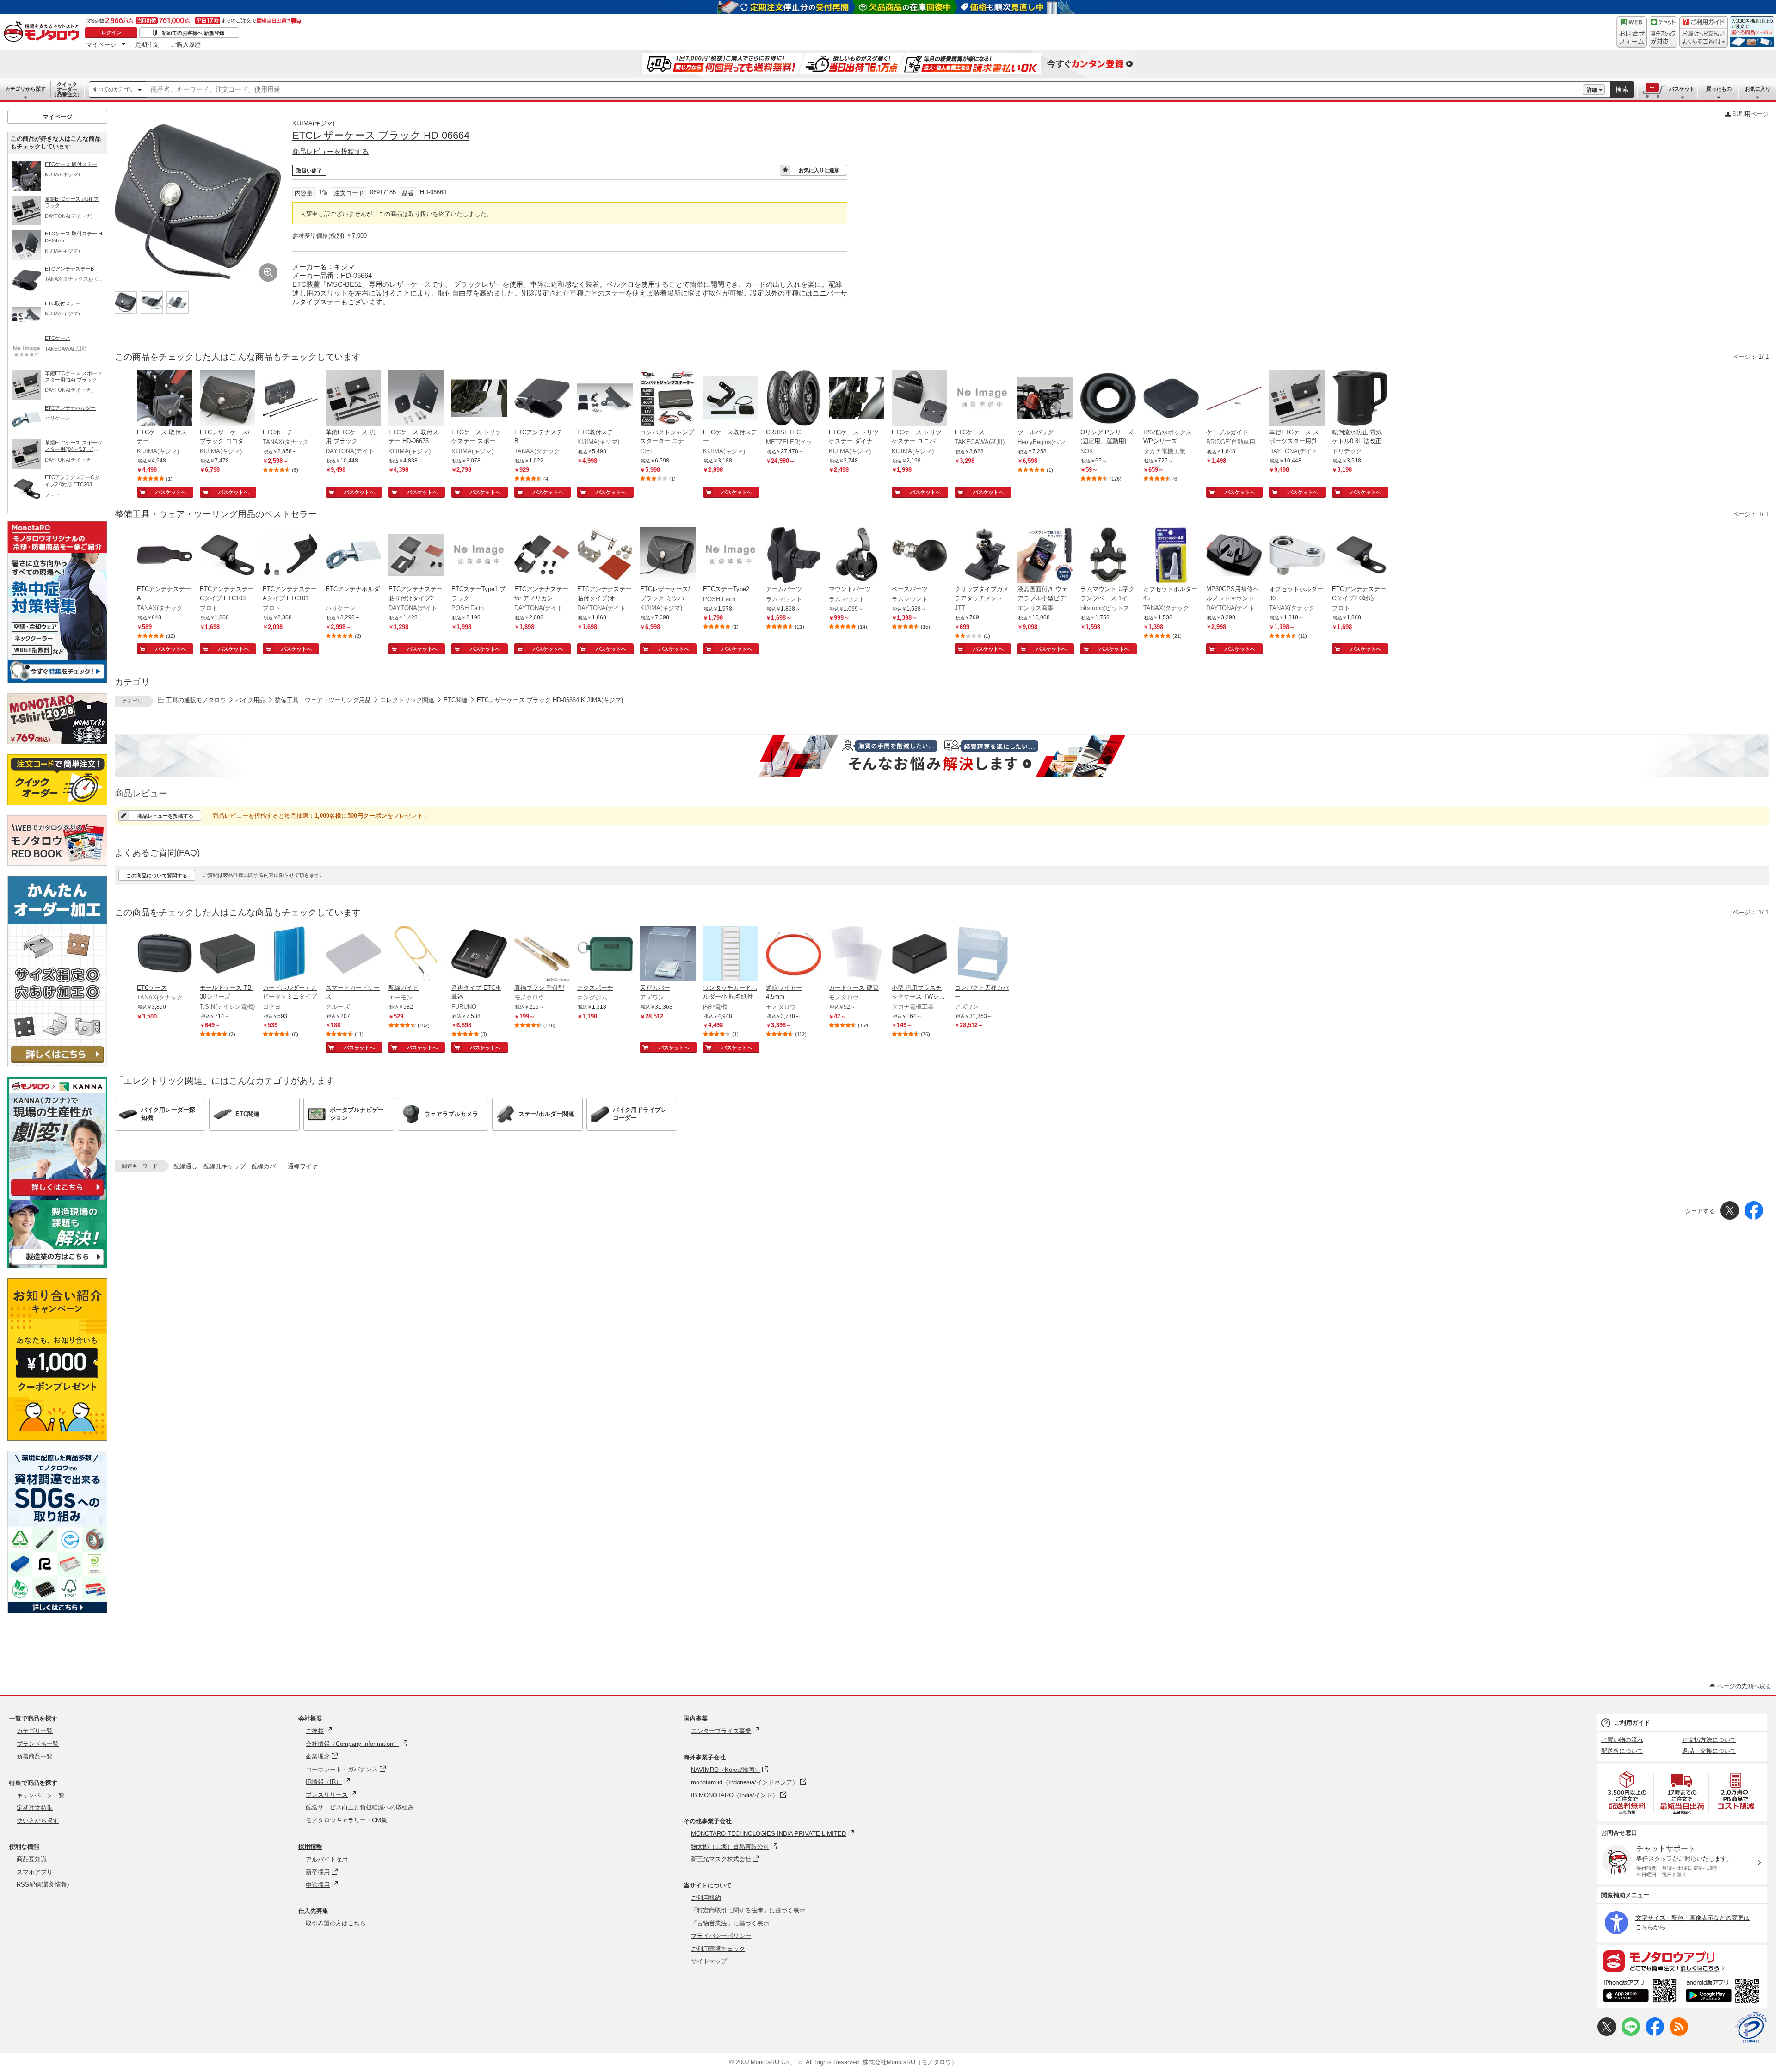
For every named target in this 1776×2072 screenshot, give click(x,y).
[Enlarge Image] (268, 272)
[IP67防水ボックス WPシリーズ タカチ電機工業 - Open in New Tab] (1171, 399)
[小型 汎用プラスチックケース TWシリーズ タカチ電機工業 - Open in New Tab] (919, 955)
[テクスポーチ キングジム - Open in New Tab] (605, 955)
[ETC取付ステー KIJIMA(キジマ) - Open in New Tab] (605, 399)
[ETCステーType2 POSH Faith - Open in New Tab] (731, 556)
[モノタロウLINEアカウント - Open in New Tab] (1631, 2034)
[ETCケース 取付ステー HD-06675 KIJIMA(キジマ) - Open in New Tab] (416, 399)
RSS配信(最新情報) (43, 1884)
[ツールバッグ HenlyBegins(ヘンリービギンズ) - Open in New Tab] (1045, 399)
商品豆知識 (32, 1859)
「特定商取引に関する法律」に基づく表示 (748, 1910)
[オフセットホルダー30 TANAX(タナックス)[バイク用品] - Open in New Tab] (1297, 556)
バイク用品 (250, 700)
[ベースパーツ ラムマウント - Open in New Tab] (919, 556)
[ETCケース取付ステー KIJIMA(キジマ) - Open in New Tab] (731, 399)
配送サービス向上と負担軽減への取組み (360, 1807)
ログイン (111, 32)
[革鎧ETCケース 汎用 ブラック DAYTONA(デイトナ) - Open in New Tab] (353, 399)
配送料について (1622, 1751)
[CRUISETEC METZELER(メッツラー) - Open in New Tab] (794, 399)
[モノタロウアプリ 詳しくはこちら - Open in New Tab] (1682, 1961)
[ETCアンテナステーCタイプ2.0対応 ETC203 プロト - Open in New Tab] (1360, 556)
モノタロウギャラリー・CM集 (346, 1820)
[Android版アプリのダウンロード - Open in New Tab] (1724, 1992)
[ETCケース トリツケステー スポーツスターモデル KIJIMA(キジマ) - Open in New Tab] (479, 399)
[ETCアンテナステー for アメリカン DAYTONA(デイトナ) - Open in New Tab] (542, 556)
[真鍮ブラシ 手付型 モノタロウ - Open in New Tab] (542, 955)
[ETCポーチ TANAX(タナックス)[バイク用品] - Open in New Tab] (290, 399)
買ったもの (1719, 89)
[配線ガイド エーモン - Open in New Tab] (416, 955)
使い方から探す (38, 1821)
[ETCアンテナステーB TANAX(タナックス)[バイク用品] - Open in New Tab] (542, 399)
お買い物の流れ (1622, 1740)
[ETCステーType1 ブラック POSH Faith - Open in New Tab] (479, 556)
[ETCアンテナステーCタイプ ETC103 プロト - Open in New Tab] (228, 556)
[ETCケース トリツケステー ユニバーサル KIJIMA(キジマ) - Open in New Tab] (919, 399)
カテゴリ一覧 (35, 1731)
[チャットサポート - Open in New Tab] (1663, 32)
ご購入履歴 (186, 44)
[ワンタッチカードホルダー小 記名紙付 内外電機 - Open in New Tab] (731, 955)
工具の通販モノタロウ (196, 700)
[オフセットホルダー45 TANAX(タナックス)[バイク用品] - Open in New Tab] (1171, 556)
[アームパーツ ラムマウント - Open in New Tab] (794, 556)
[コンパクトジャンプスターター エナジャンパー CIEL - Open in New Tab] (668, 399)
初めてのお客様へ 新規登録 (193, 33)
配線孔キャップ (225, 1166)
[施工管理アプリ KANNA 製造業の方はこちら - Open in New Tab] (57, 1266)
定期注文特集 (35, 1808)
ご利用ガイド (1632, 1723)
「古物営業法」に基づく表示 (730, 1923)
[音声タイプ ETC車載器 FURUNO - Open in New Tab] (479, 955)
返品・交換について (1709, 1751)
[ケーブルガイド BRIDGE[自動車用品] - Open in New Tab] (1234, 399)
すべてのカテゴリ (113, 89)
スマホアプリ (35, 1872)
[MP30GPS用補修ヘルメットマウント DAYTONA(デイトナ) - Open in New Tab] (1234, 556)
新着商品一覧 (35, 1756)
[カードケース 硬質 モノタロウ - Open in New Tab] (857, 955)
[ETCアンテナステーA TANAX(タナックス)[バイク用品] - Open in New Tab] (165, 556)
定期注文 (147, 44)
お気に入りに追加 (819, 170)
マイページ (101, 44)
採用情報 (310, 1847)
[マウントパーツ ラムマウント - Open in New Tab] (857, 556)
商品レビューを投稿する (330, 151)
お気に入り (1758, 89)
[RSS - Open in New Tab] (1679, 2034)
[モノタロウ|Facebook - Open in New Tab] (1655, 2034)
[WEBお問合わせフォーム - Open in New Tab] (1632, 32)
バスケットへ (171, 492)
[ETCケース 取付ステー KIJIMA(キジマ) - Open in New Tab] (165, 399)
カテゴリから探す (25, 89)
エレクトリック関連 (407, 700)
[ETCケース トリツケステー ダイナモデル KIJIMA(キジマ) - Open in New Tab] (857, 399)
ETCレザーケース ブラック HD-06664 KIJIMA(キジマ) (550, 700)
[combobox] (864, 90)
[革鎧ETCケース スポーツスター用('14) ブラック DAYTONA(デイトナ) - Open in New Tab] (1297, 399)
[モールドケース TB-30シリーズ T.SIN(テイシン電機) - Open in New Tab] (228, 955)
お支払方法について (1709, 1740)
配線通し (185, 1166)
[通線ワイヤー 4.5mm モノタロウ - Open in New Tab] (794, 955)
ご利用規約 (706, 1898)
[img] (43, 32)
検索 (1622, 89)
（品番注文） (67, 89)
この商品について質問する (157, 876)
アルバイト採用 (327, 1859)
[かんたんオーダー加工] (57, 1064)
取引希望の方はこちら (336, 1923)
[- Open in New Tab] (1628, 1793)
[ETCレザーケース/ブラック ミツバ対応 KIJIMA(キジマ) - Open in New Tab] (668, 556)
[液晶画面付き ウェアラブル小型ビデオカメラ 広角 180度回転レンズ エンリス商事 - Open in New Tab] (1045, 556)
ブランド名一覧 (38, 1744)
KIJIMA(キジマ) (313, 123)
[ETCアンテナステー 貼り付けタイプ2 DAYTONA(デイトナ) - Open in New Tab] (416, 556)
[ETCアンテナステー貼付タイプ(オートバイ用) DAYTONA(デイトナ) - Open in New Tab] (605, 556)
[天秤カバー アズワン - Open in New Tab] (668, 955)
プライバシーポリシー (721, 1936)
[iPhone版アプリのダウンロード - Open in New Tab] (1640, 1992)
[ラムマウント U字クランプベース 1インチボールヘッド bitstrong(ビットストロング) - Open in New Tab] (1108, 556)
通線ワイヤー (306, 1166)
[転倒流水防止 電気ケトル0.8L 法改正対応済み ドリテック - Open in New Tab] (1360, 399)
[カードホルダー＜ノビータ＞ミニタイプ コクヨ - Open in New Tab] (290, 955)
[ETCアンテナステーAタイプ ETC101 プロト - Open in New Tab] (290, 556)
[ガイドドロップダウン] (1704, 38)
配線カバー (267, 1166)
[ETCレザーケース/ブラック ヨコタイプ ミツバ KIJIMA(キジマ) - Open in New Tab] (228, 399)
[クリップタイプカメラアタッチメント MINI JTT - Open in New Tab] (982, 556)
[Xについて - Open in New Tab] (1607, 2034)
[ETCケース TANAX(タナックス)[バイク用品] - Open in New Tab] (165, 955)
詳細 (1592, 90)
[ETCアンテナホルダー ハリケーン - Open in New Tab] (353, 556)
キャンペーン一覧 (41, 1795)
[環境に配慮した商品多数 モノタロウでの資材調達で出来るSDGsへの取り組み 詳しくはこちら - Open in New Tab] (57, 1611)
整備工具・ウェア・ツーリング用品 (323, 700)
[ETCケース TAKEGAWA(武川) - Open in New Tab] (982, 399)
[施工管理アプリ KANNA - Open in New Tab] (57, 1195)
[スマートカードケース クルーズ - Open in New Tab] (353, 955)
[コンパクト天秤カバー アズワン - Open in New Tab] (982, 955)
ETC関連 (456, 700)
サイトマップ (709, 1961)
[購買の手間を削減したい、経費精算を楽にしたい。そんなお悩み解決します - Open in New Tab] (942, 756)
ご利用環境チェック (718, 1949)
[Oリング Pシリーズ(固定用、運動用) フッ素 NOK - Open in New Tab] (1108, 399)
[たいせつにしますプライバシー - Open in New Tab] (1751, 2028)
